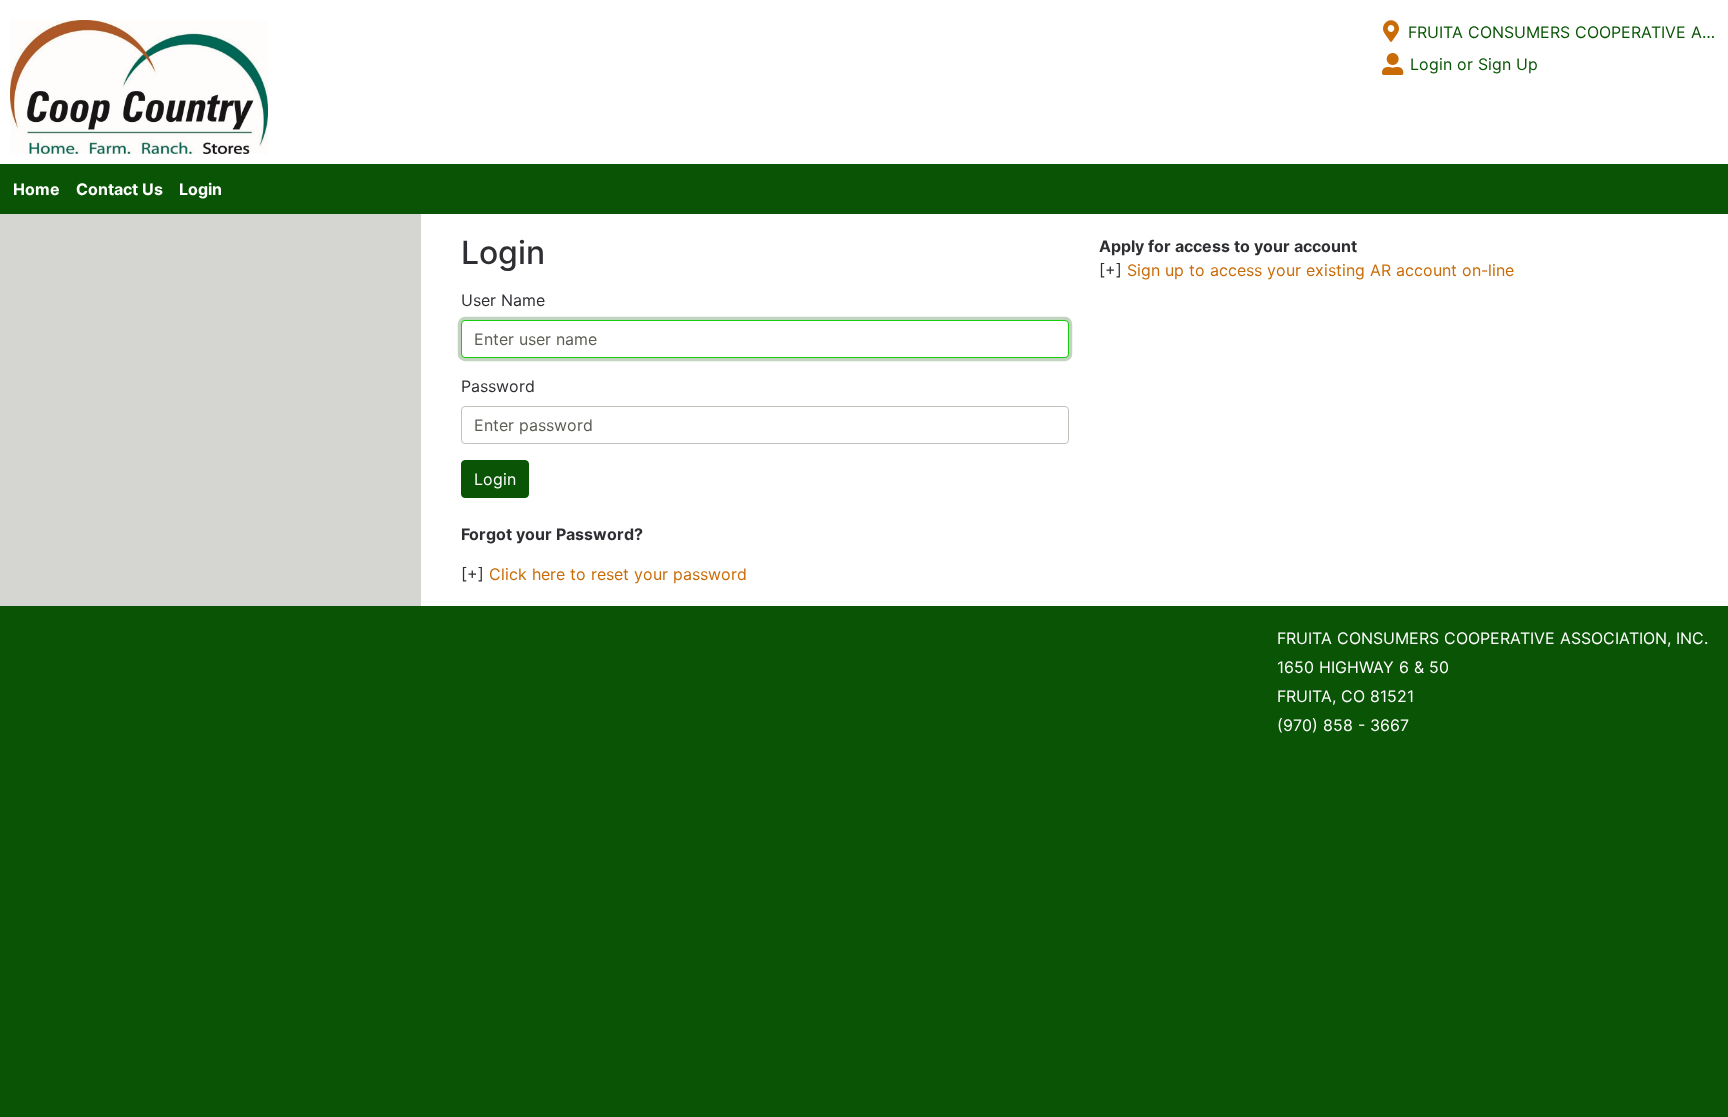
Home (36, 189)
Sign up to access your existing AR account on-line (1320, 270)
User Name (503, 300)
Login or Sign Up (1474, 64)
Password (498, 386)
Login (200, 189)
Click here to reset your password (618, 574)
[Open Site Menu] (1391, 32)
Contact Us (119, 189)
